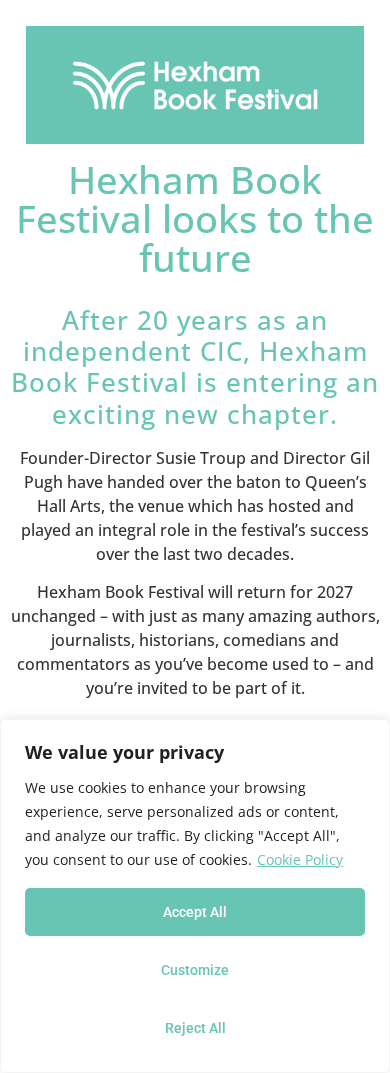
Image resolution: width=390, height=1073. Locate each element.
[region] (195, 896)
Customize (195, 970)
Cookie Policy (300, 859)
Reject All (195, 1028)
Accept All (195, 912)
